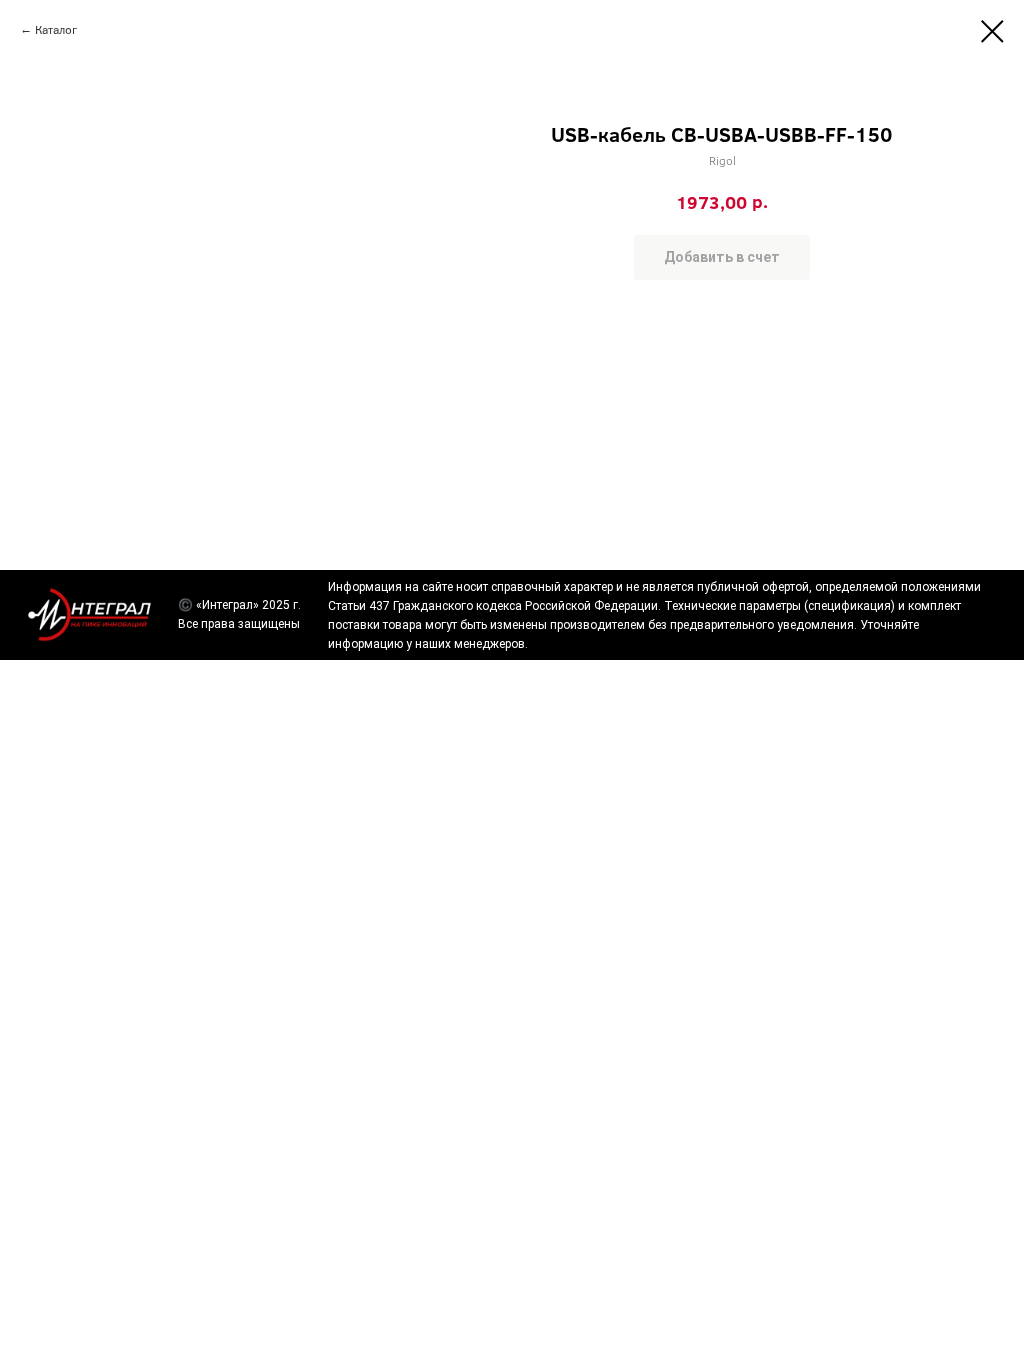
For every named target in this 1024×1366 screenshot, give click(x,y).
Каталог (56, 29)
